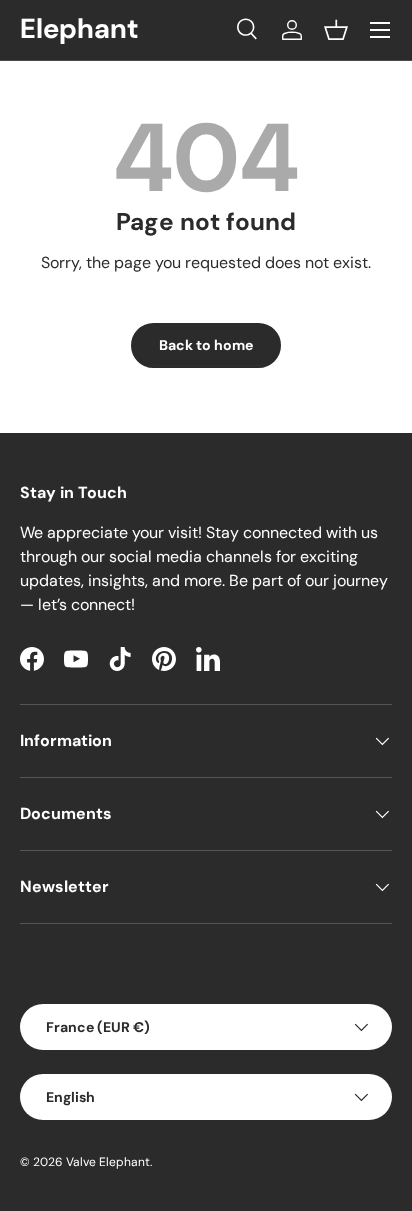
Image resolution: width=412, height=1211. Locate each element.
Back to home (206, 345)
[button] (336, 30)
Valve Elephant (108, 1162)
